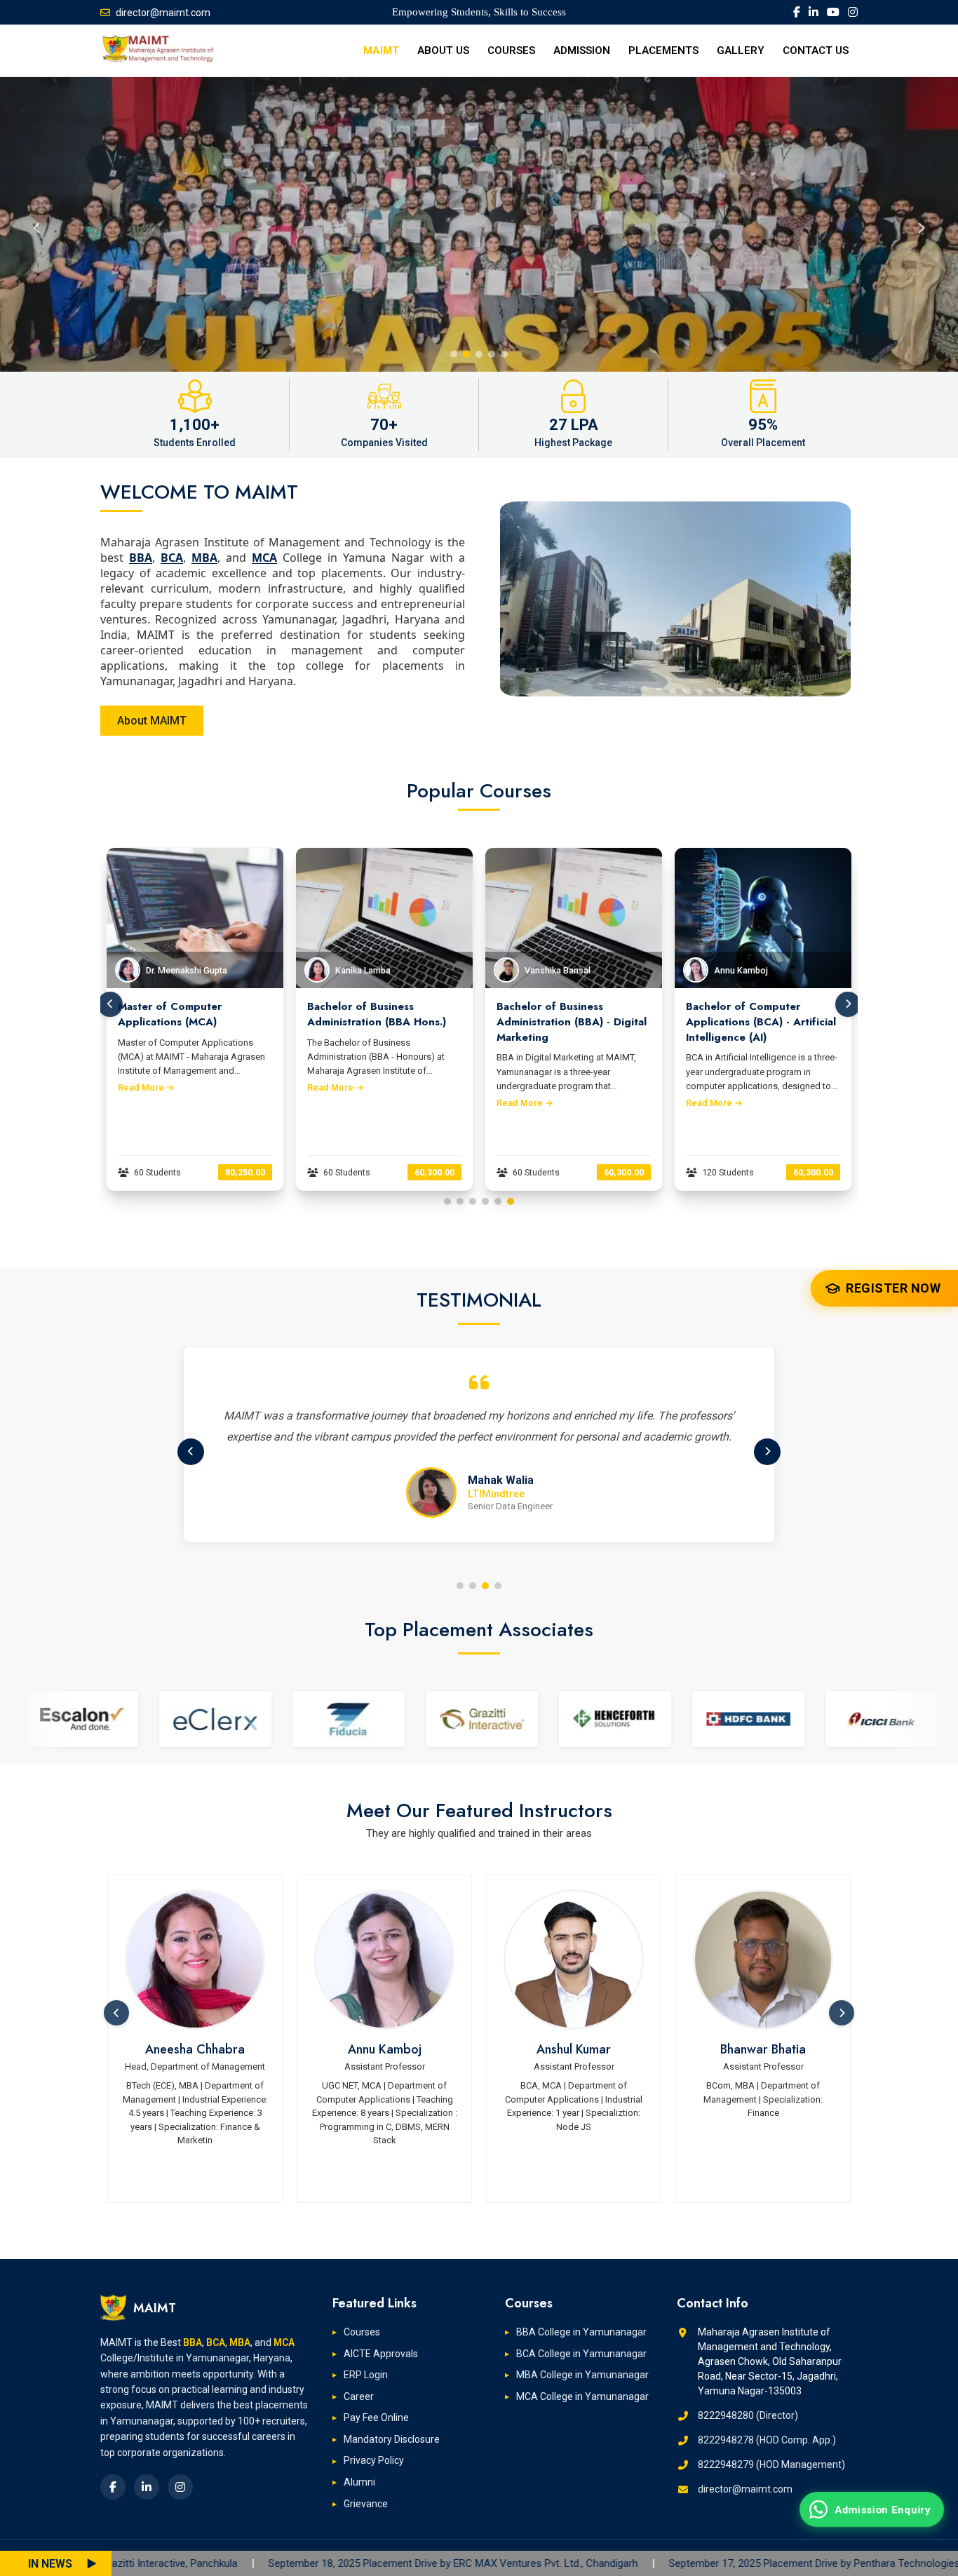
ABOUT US (443, 50)
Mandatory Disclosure (392, 2439)
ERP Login (366, 2375)
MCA (264, 558)
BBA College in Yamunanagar (581, 2332)
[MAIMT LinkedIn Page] (814, 12)
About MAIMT (152, 721)
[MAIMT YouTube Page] (833, 12)
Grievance (366, 2504)
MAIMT (381, 50)
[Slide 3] (479, 354)
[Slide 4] (492, 354)
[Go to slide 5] (498, 1201)
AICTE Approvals (381, 2354)
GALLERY (741, 50)
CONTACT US (816, 50)
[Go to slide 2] (460, 1201)
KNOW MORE (137, 207)
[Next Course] (848, 1004)
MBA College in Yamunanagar (582, 2375)
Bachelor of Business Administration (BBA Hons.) (188, 1014)
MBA (204, 558)
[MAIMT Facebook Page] (797, 12)
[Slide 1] (454, 354)
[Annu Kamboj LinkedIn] (196, 1960)
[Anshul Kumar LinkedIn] (385, 1960)
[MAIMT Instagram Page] (853, 12)
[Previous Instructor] (116, 2013)
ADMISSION (582, 50)
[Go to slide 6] (511, 1201)
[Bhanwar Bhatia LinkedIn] (574, 1960)
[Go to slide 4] (485, 1201)
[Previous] (191, 1452)
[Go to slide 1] (447, 1201)
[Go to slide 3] (473, 1201)
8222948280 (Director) (748, 2415)
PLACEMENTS (663, 50)
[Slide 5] (504, 354)
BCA (172, 558)
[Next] (767, 1452)
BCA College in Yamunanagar (581, 2354)
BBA (141, 558)
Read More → (147, 1087)
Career (359, 2396)
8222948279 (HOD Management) (771, 2464)
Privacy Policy (374, 2460)
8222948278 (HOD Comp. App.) (767, 2440)
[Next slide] (922, 224)
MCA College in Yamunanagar (582, 2396)
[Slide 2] (466, 354)
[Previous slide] (36, 224)
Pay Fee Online (376, 2417)
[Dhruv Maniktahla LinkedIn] (764, 1960)
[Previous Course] (110, 1004)
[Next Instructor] (842, 2013)
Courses (362, 2332)
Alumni (359, 2482)
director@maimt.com (163, 13)
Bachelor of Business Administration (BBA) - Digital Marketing (383, 1022)
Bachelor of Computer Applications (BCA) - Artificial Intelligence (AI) (572, 1022)
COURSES (511, 50)
